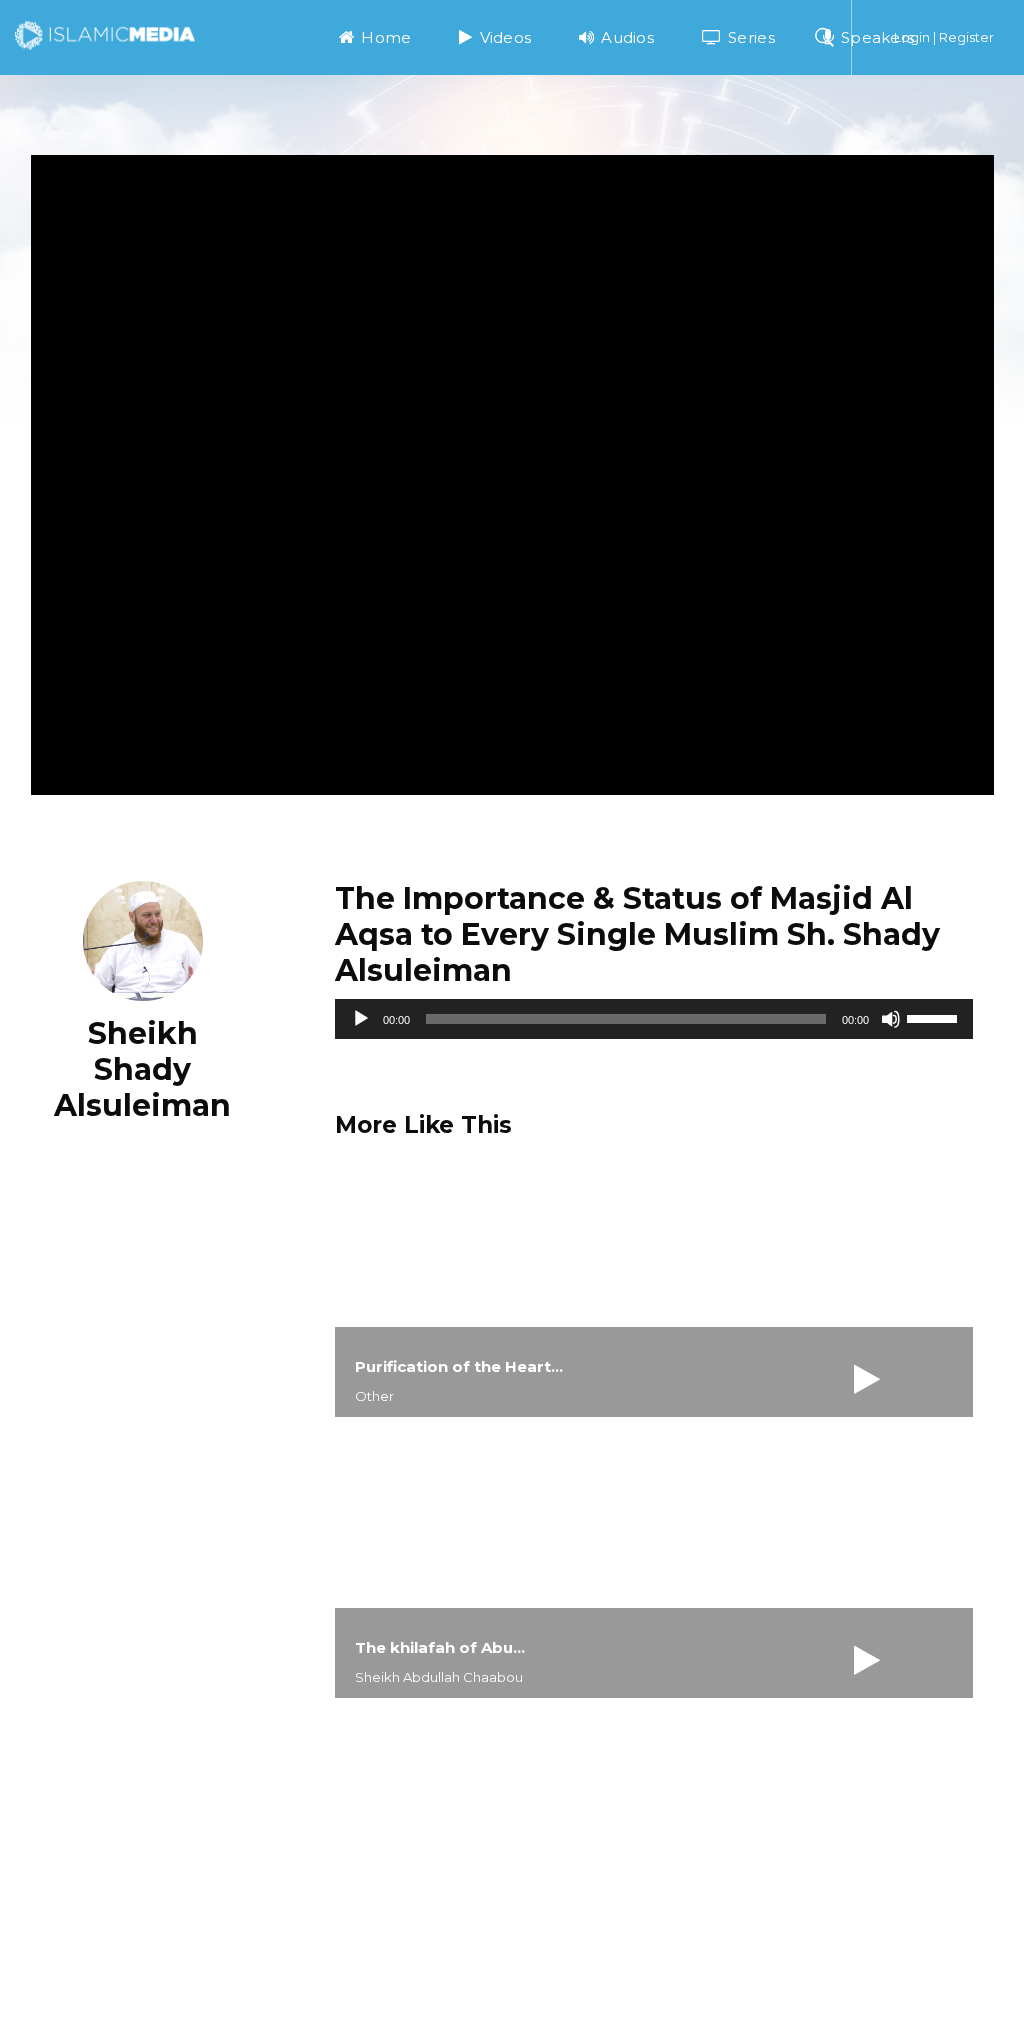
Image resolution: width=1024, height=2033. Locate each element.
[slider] (935, 1017)
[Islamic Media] (105, 34)
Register (966, 37)
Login (912, 37)
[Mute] (891, 1019)
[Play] (361, 1019)
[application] (654, 1019)
